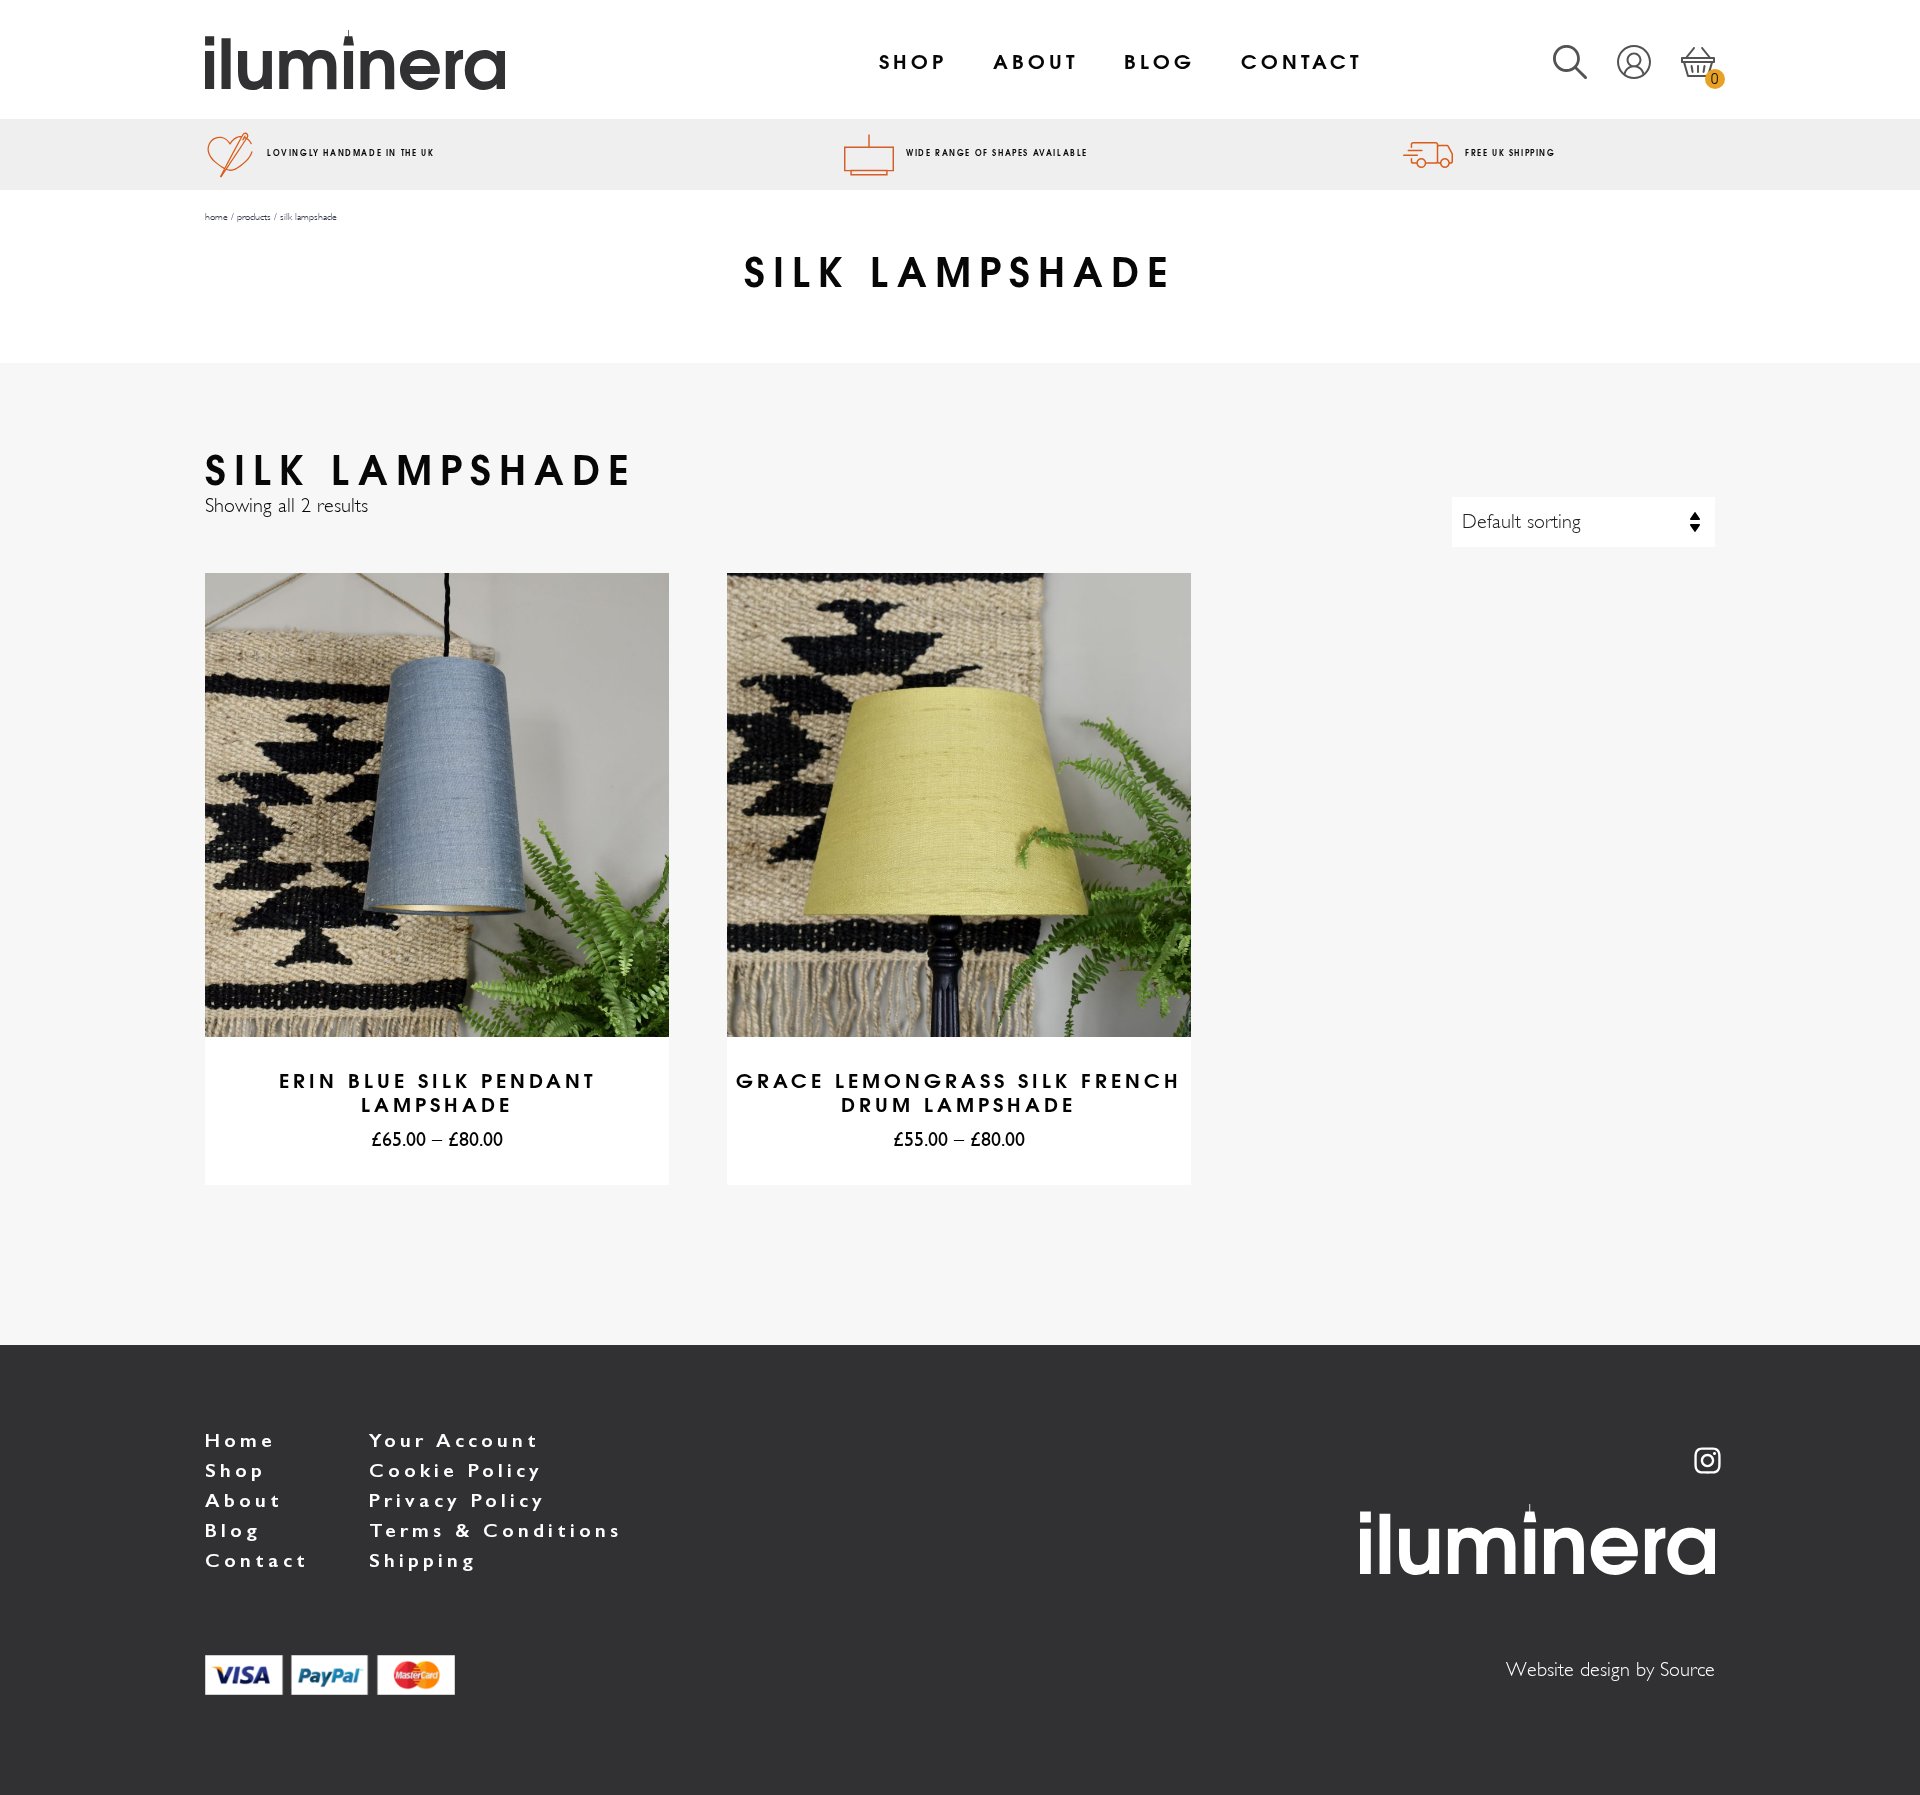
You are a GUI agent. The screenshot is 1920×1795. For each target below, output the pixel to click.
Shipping (423, 1560)
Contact (1301, 59)
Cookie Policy (456, 1470)
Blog (1159, 59)
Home (240, 1440)
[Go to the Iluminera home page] (456, 60)
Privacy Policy (457, 1500)
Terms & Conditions (495, 1530)
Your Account (454, 1440)
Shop (913, 59)
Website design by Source (1610, 1669)
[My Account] (1619, 59)
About (1035, 59)
